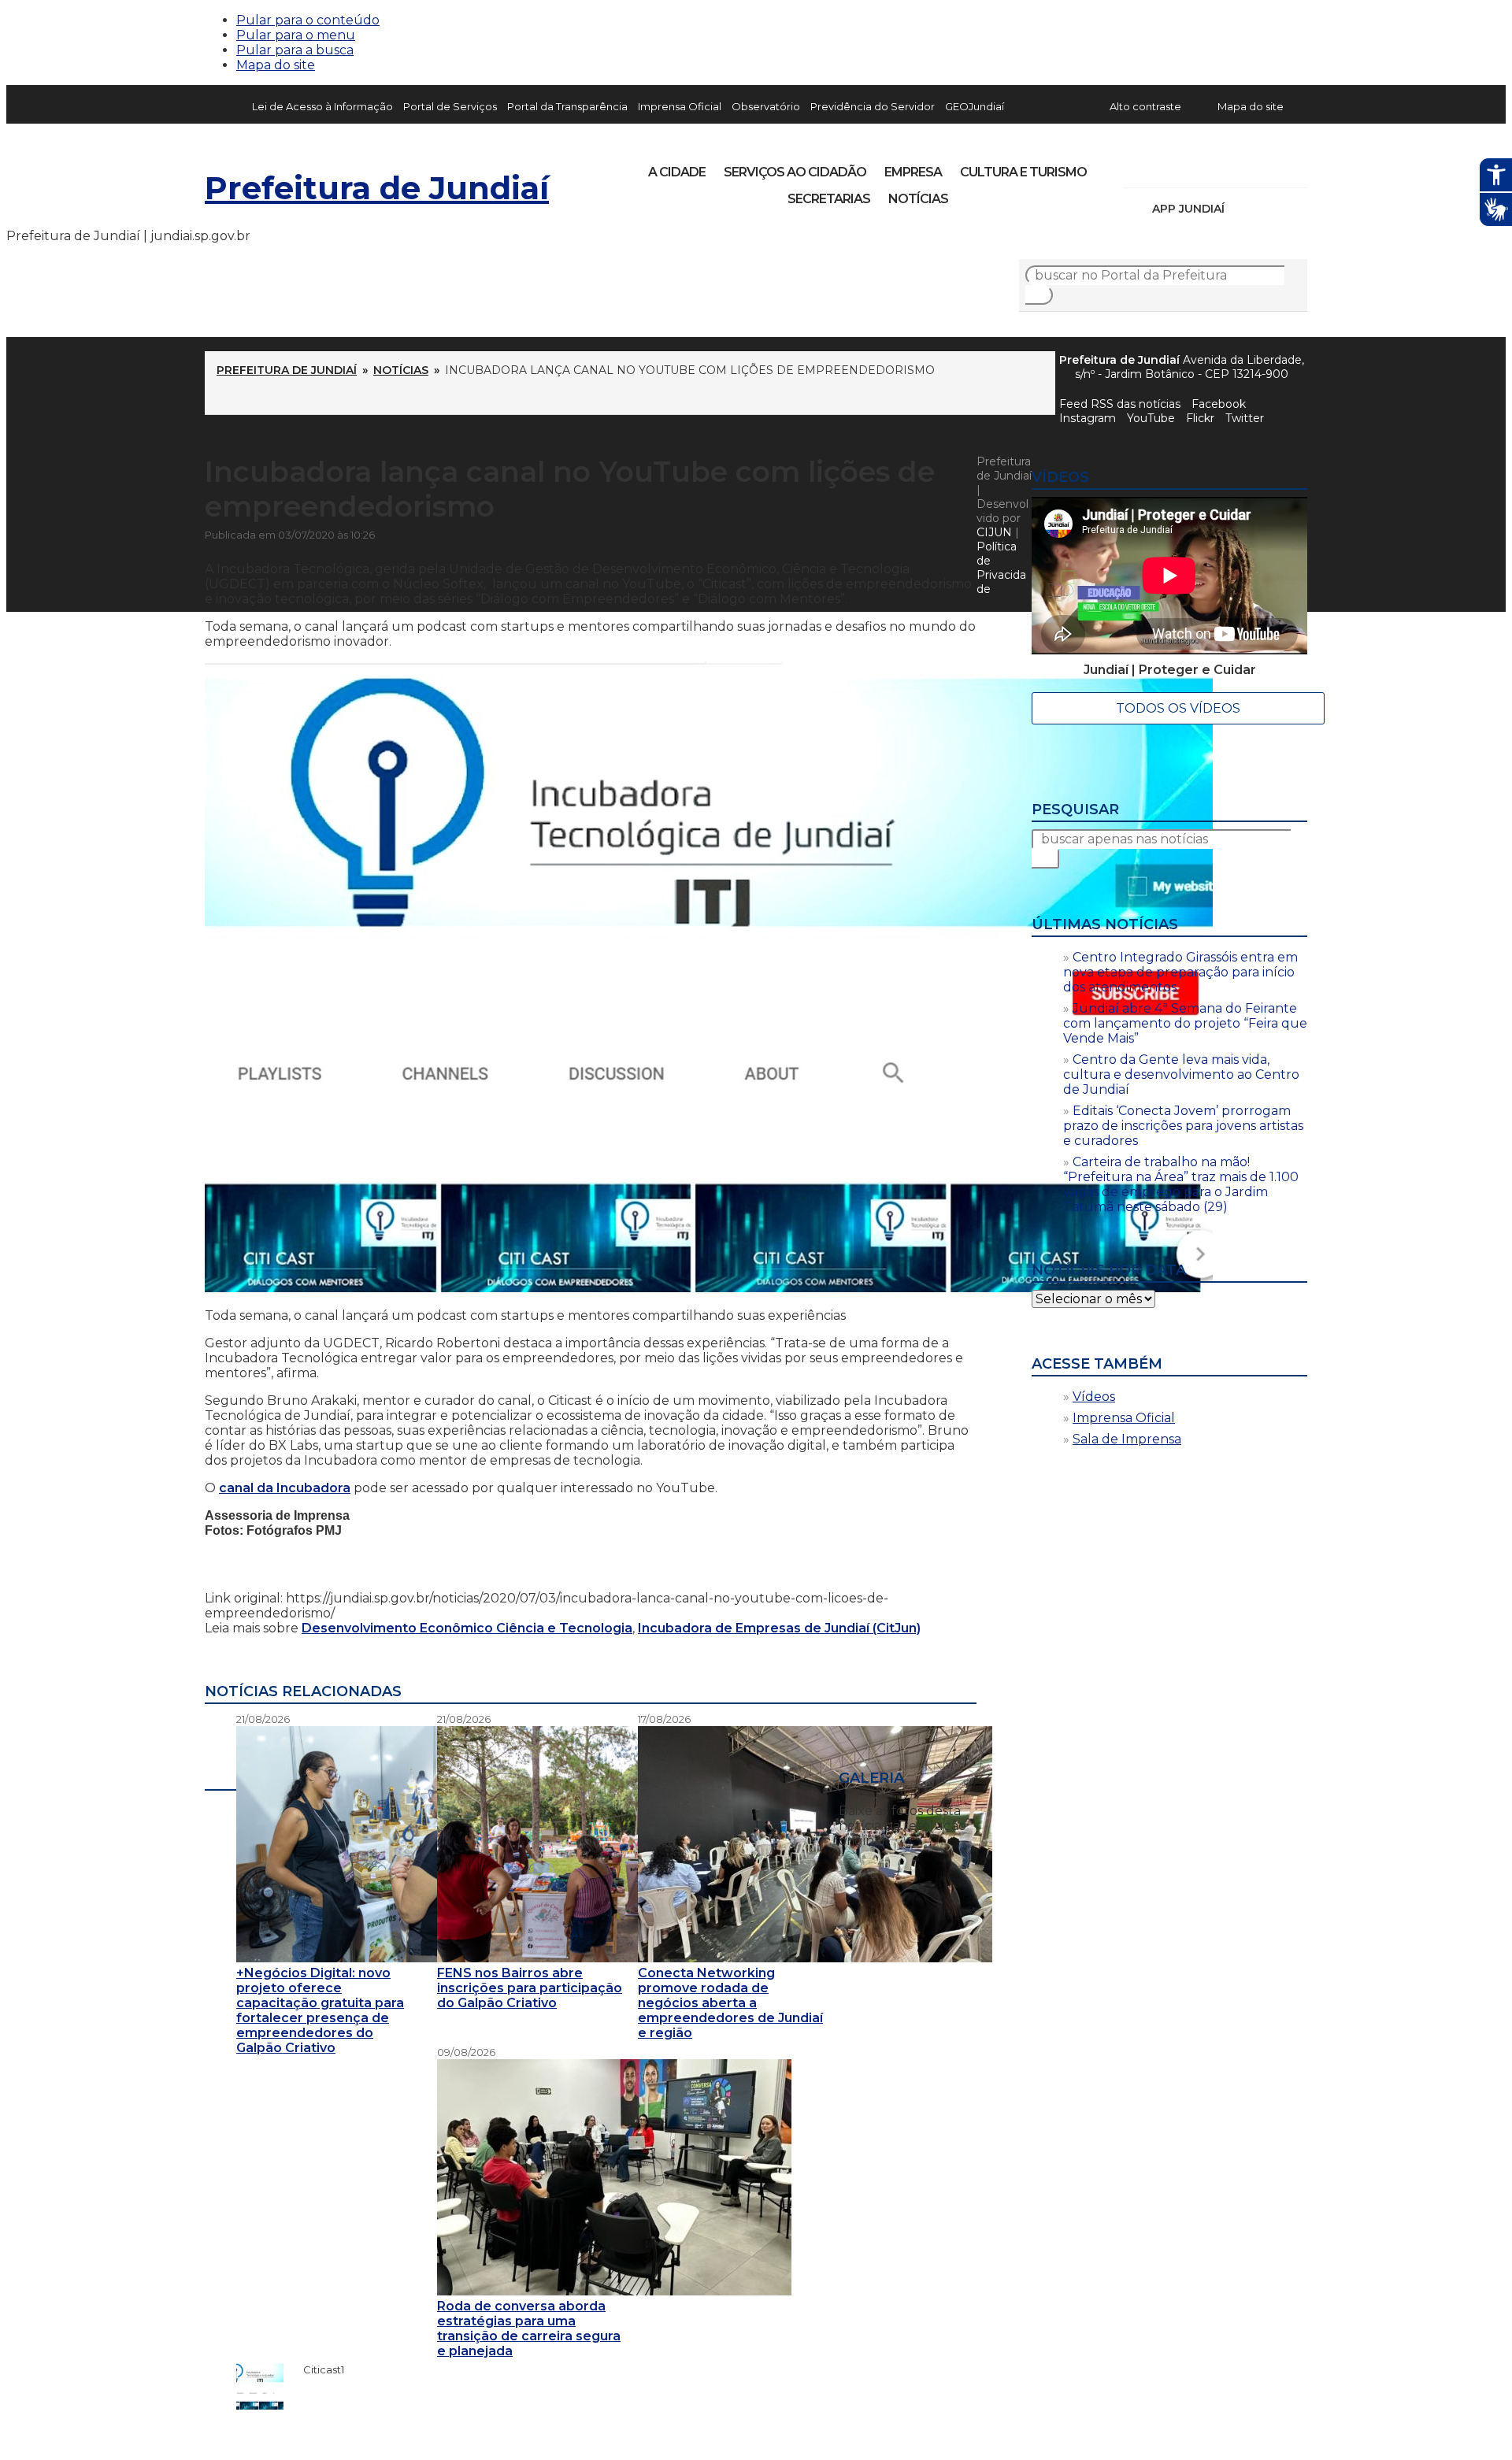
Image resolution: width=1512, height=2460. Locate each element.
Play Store (1269, 209)
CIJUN (994, 532)
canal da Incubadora (285, 1488)
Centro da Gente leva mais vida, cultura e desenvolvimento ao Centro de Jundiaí (1181, 1074)
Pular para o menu (296, 35)
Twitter (1245, 418)
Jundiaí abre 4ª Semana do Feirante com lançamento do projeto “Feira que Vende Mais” (1185, 1023)
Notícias (918, 199)
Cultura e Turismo (1023, 172)
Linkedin (1244, 167)
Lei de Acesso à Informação (322, 106)
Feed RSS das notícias (1120, 404)
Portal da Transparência (567, 106)
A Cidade (677, 172)
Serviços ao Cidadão (795, 172)
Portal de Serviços (450, 106)
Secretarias (829, 199)
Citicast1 (316, 2369)
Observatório (766, 106)
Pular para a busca (295, 50)
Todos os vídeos (1178, 708)
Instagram (1164, 167)
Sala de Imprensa (1127, 1439)
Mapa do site (276, 65)
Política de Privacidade (1001, 568)
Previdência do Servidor (873, 106)
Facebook (1219, 404)
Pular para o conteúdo (308, 20)
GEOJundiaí (975, 106)
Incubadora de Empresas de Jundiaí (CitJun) (779, 1628)
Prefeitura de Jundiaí (377, 188)
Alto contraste (1145, 106)
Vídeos (1094, 1397)
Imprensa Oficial (680, 106)
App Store (1242, 209)
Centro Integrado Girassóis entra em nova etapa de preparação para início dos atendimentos (1180, 972)
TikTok (1191, 167)
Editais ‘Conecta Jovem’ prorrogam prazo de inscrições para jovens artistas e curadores (1183, 1126)
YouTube (1217, 167)
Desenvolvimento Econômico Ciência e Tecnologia (467, 1628)
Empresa (913, 172)
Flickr (1271, 167)
